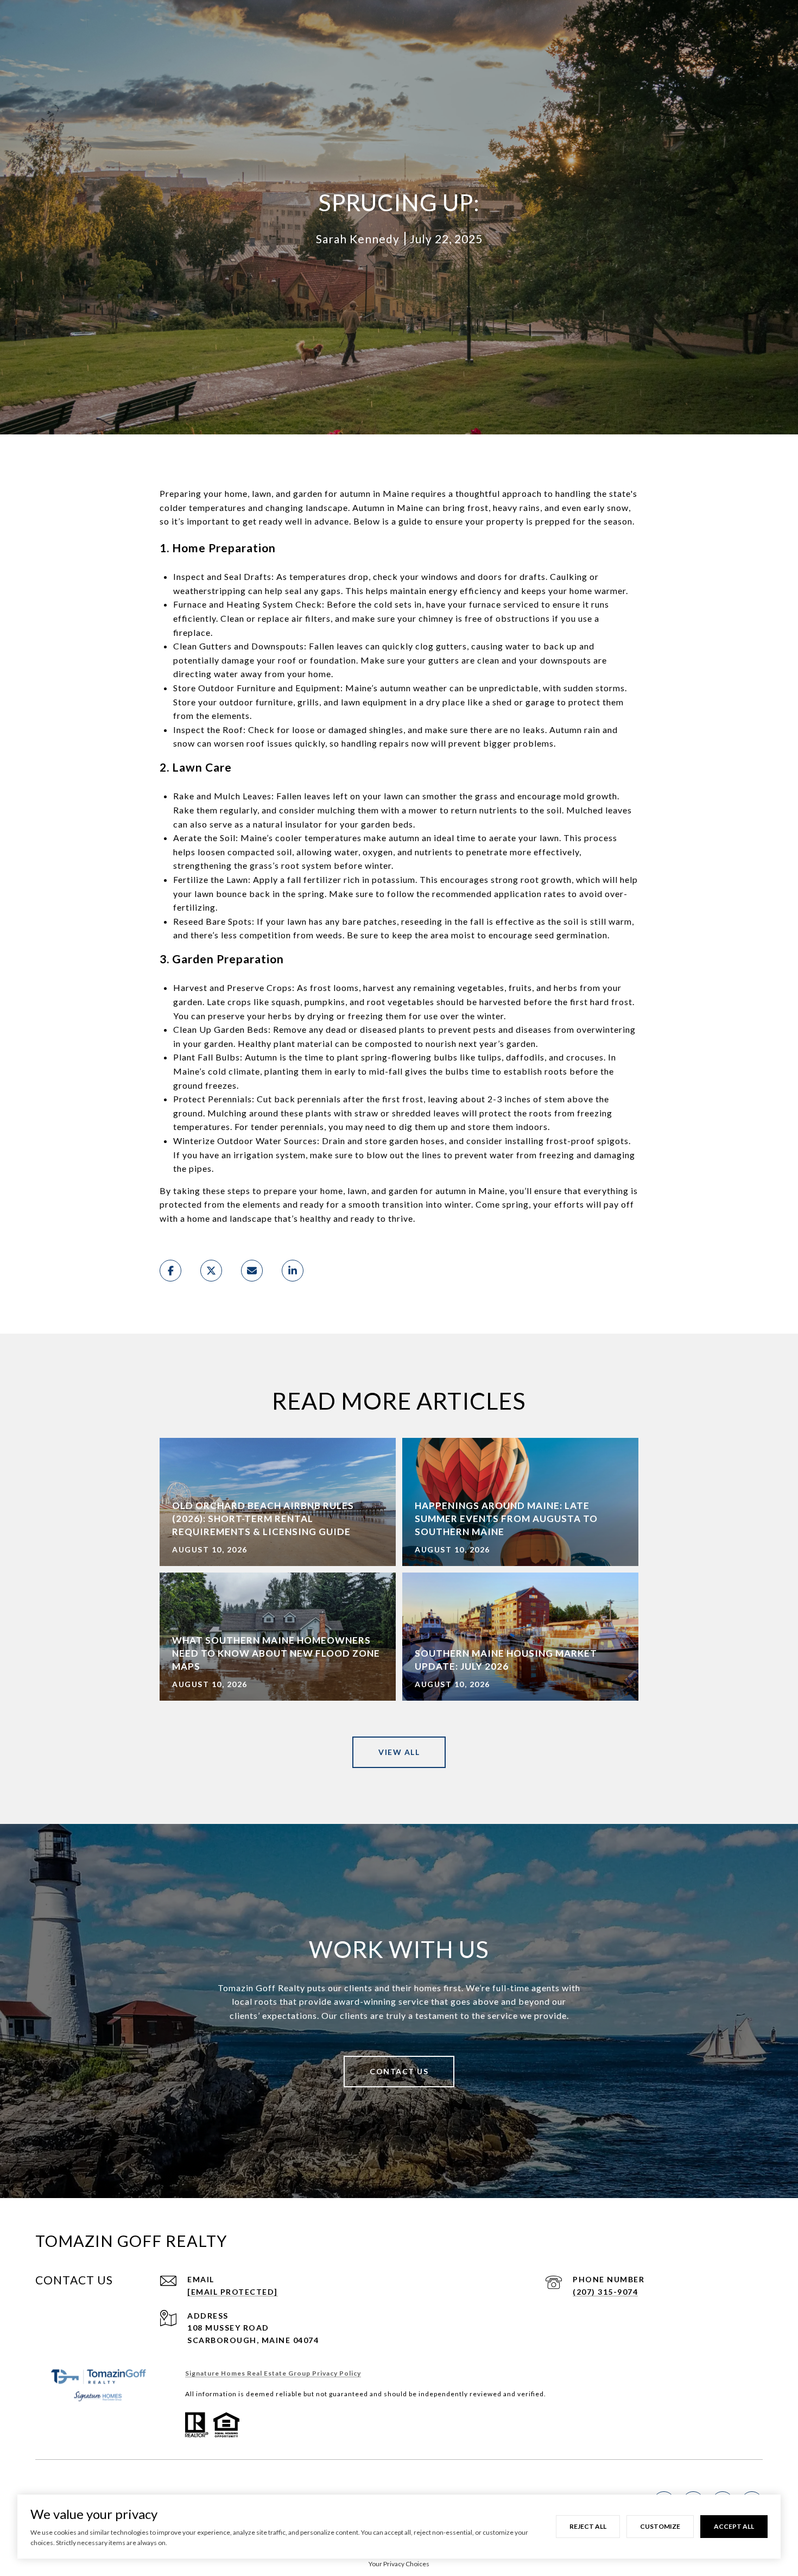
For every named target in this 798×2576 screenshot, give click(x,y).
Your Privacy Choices (399, 2564)
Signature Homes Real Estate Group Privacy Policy (273, 2373)
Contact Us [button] (399, 2071)
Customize (660, 2526)
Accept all (734, 2526)
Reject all (588, 2526)
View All (399, 1752)
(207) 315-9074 (605, 2292)
